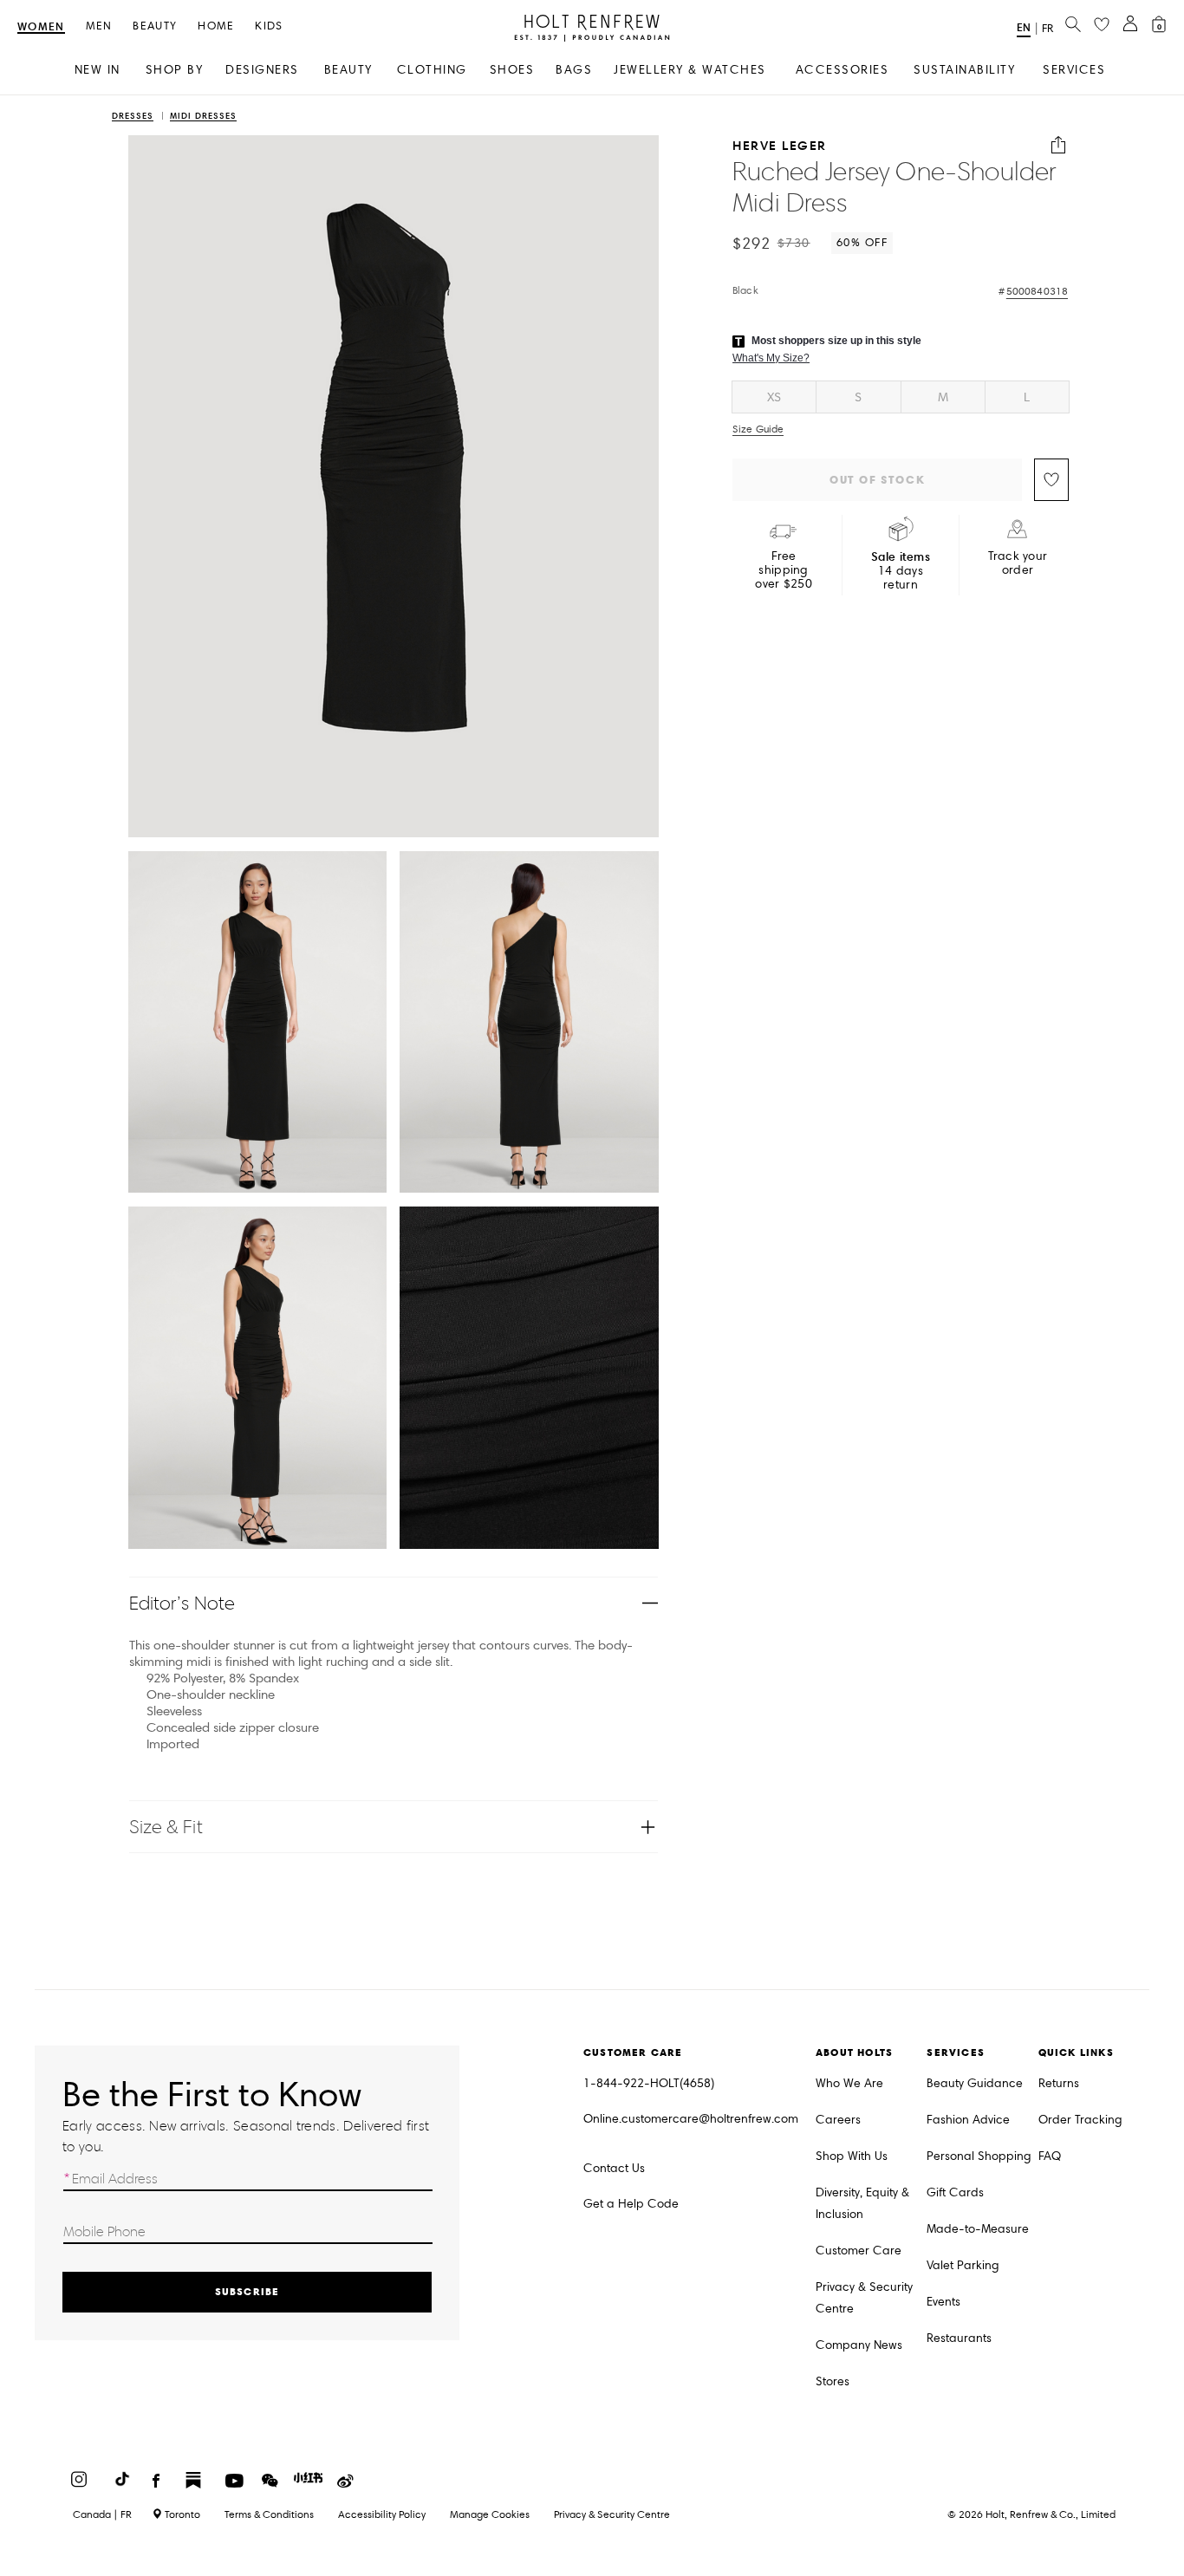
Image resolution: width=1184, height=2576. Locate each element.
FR (1047, 29)
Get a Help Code (631, 2204)
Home (216, 26)
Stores (833, 2381)
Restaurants (959, 2338)
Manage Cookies (490, 2514)
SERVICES (1074, 70)
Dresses (133, 117)
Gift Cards (955, 2192)
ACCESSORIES (842, 70)
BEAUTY (348, 70)
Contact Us (614, 2168)
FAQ (1050, 2156)
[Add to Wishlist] (1051, 480)
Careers (838, 2120)
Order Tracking (1080, 2120)
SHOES (512, 70)
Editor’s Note (182, 1603)
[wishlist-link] (1102, 25)
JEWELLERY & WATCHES (690, 70)
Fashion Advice (968, 2120)
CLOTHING (432, 70)
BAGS (574, 70)
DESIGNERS (262, 70)
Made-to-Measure (978, 2229)
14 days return (901, 571)
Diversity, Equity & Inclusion (862, 2203)
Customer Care (859, 2251)
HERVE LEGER (780, 145)
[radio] (774, 397)
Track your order (1018, 563)
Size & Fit (166, 1827)
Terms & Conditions (269, 2514)
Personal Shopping (979, 2156)
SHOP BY (175, 70)
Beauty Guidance (975, 2083)
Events (943, 2302)
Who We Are (849, 2083)
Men (99, 26)
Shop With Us (852, 2156)
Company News (859, 2345)
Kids (269, 26)
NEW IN (98, 70)
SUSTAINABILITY (964, 70)
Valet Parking (963, 2265)
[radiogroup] (901, 397)
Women (41, 27)
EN (1024, 27)
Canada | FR (102, 2514)
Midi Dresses (203, 117)
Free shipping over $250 (784, 570)
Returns (1059, 2083)
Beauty (155, 26)
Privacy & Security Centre (864, 2298)
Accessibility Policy (382, 2514)
